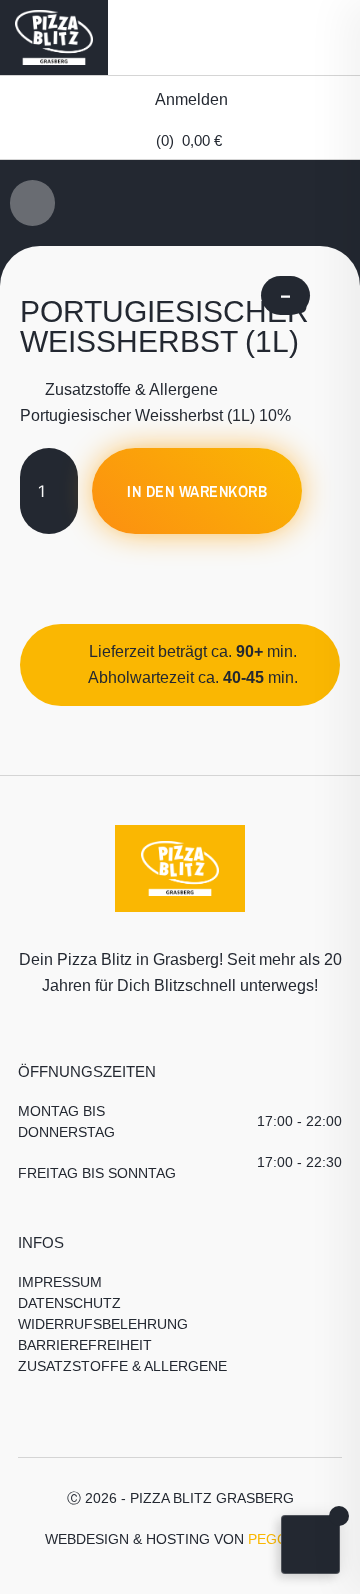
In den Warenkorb (197, 491)
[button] (321, 37)
